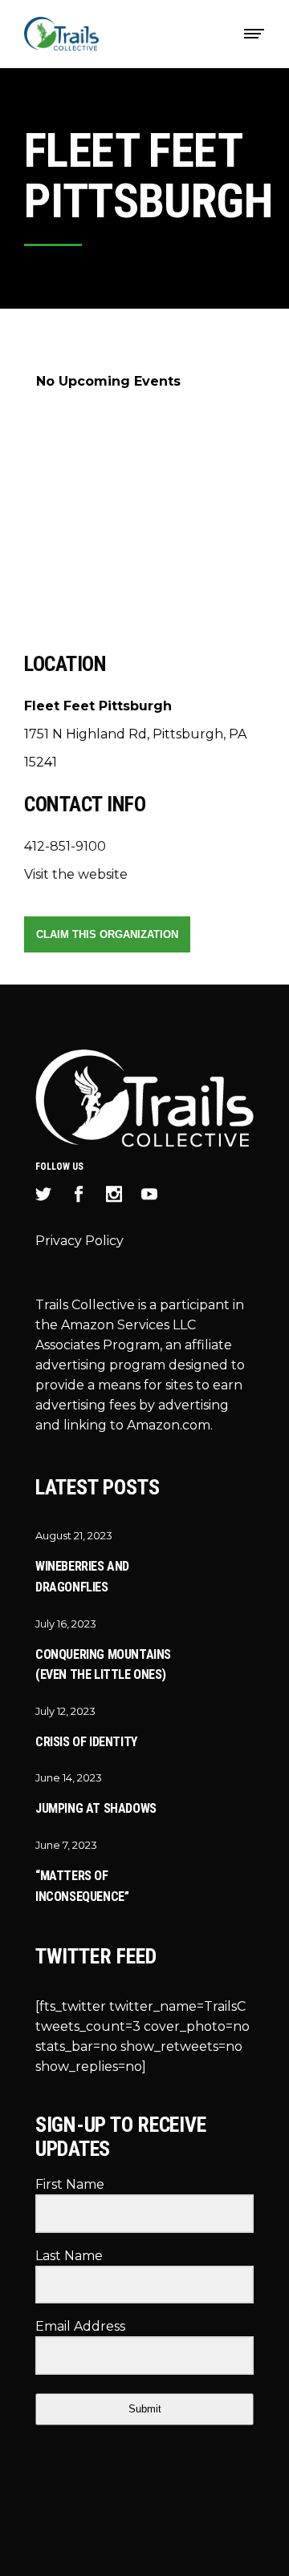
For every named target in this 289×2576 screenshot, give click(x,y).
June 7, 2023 (66, 1845)
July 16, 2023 (66, 1624)
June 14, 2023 (69, 1777)
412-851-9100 (65, 846)
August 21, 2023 (74, 1535)
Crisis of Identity (86, 1742)
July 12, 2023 (65, 1711)
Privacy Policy (79, 1241)
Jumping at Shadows (96, 1808)
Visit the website (76, 874)
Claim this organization (107, 934)
